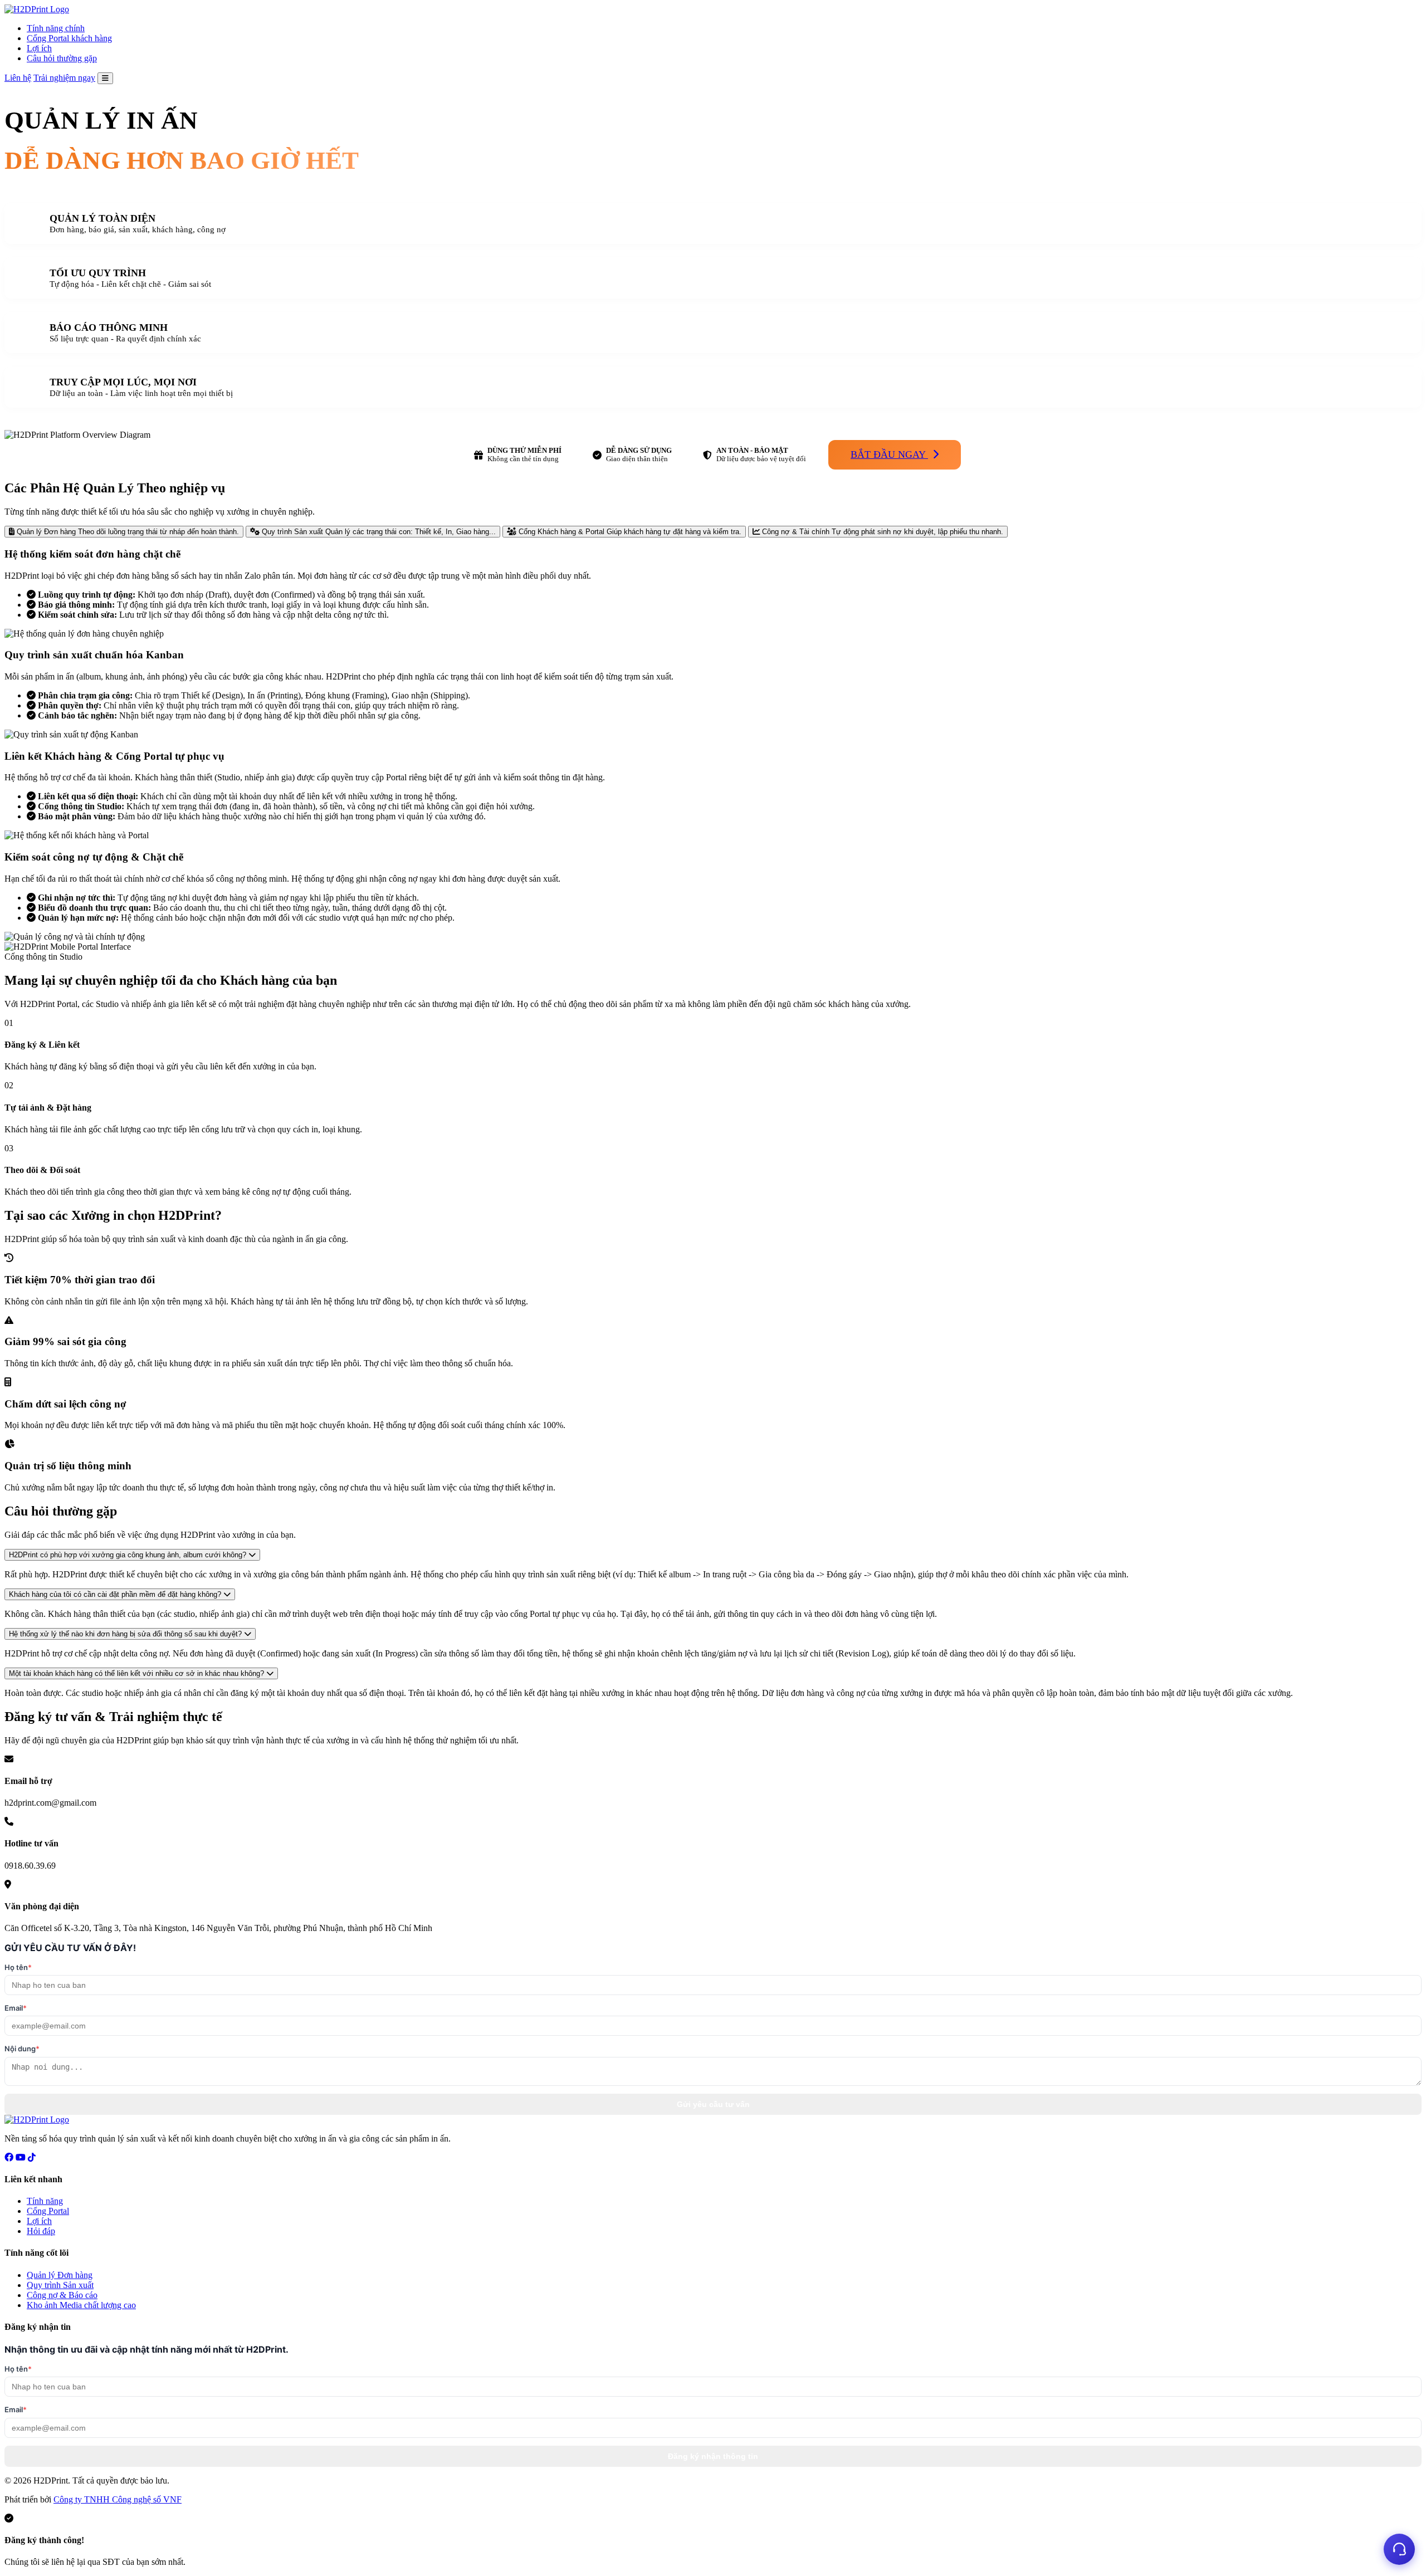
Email (16, 2008)
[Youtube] (21, 2157)
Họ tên (18, 1967)
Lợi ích (39, 48)
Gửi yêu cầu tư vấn (713, 2104)
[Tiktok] (32, 2157)
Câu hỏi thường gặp (62, 58)
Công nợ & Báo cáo (62, 2295)
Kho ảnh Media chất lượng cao (81, 2305)
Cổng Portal (48, 2211)
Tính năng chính (56, 28)
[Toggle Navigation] (105, 78)
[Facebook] (9, 2157)
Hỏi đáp (41, 2231)
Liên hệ (18, 78)
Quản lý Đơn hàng (60, 2275)
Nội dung (22, 2049)
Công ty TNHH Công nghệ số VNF (118, 2499)
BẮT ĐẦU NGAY (889, 454)
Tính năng (45, 2201)
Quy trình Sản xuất (60, 2285)
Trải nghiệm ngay (64, 78)
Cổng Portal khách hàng (69, 38)
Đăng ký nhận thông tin (713, 2456)
